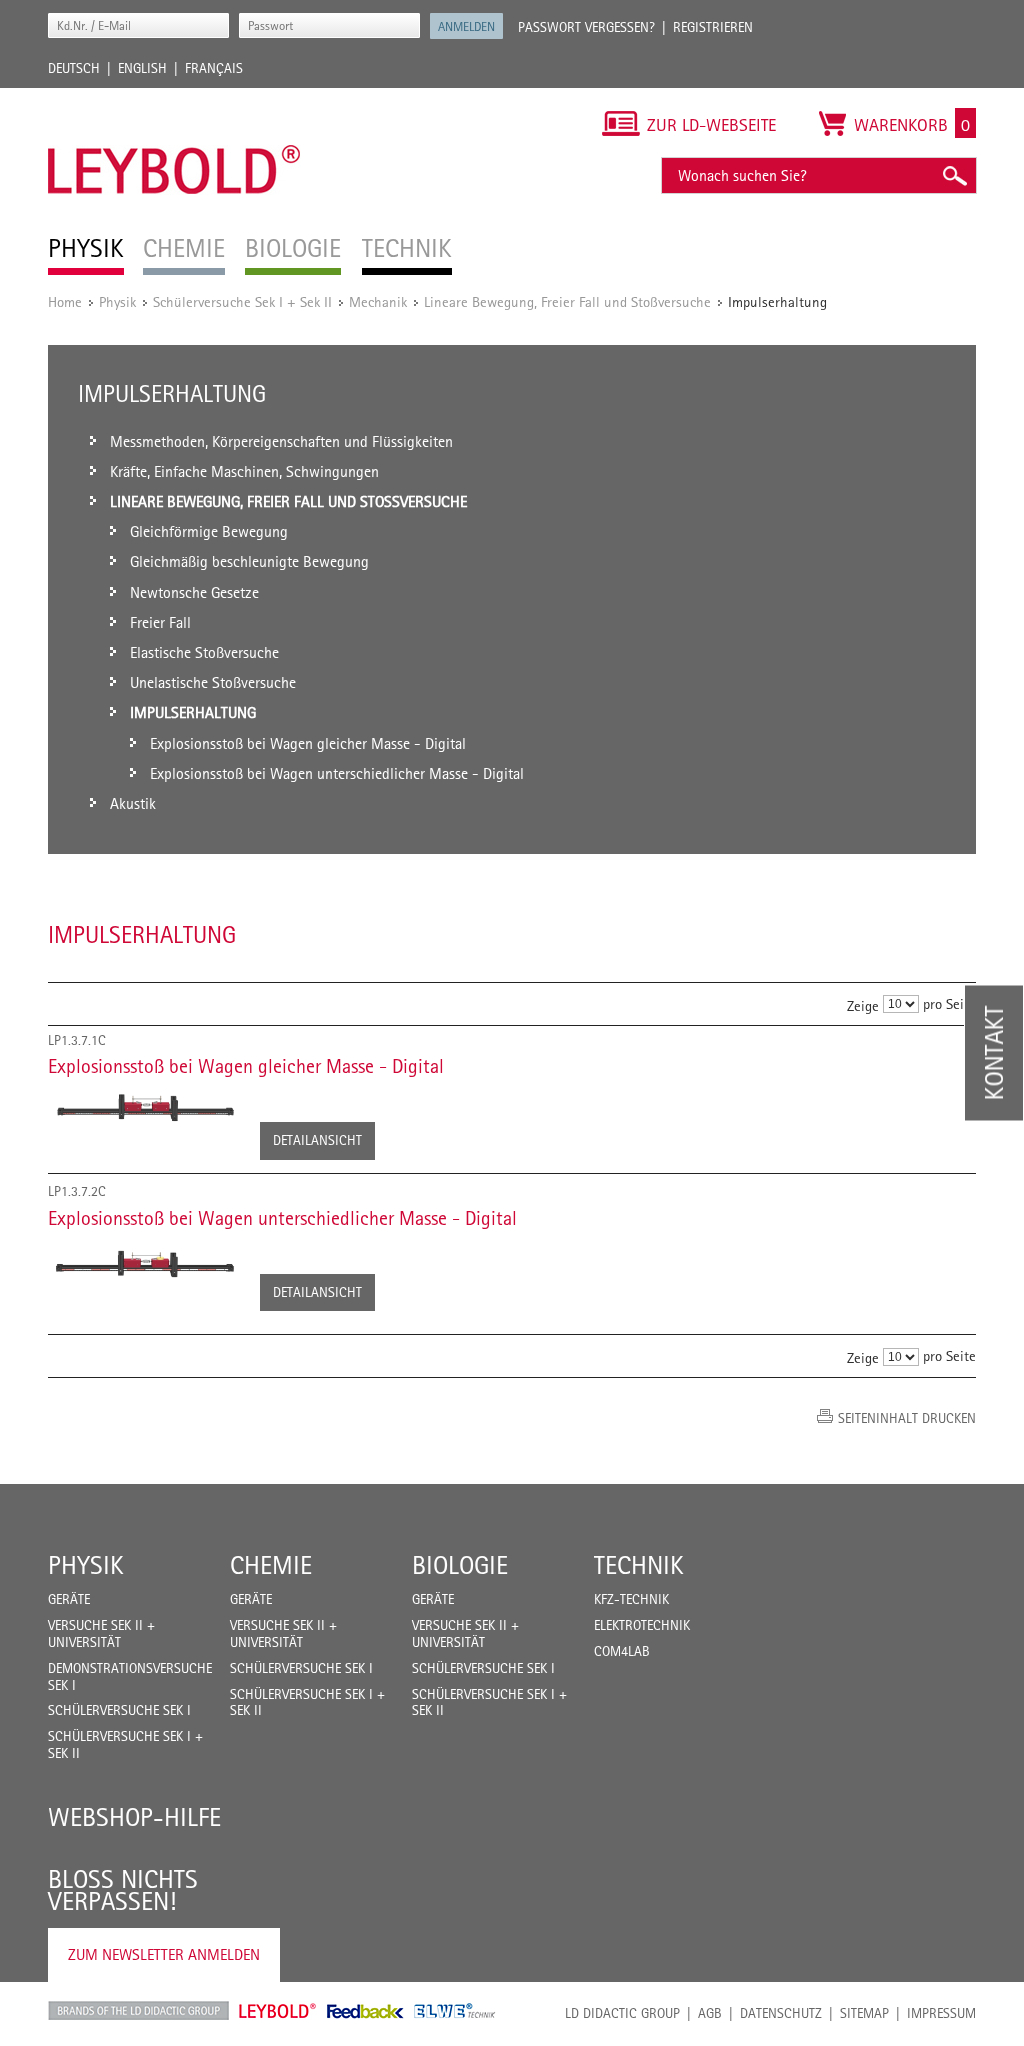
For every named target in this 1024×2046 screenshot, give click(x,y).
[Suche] (954, 175)
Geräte (69, 1599)
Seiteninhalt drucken (907, 1418)
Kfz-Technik (631, 1599)
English (142, 68)
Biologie (460, 1565)
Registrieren (713, 27)
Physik (117, 301)
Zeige (863, 1004)
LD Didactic (138, 2011)
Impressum (941, 2013)
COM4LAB (622, 1651)
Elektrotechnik (642, 1625)
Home (65, 301)
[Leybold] (174, 98)
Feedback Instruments (365, 2011)
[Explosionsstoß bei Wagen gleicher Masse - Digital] (144, 1108)
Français (214, 68)
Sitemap (864, 2013)
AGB (710, 2013)
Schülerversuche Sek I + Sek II (242, 301)
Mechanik (378, 301)
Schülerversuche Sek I (119, 1710)
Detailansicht (317, 1140)
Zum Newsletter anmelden (164, 1954)
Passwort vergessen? (586, 27)
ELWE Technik (455, 2011)
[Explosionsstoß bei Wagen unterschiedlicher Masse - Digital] (144, 1265)
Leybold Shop (278, 2011)
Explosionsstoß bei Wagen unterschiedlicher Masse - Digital (282, 1218)
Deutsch (74, 68)
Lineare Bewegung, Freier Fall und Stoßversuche (567, 301)
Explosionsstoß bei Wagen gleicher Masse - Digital (246, 1066)
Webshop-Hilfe (134, 1817)
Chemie (271, 1565)
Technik (639, 1565)
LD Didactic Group (622, 2013)
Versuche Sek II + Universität (101, 1633)
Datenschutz (781, 2013)
